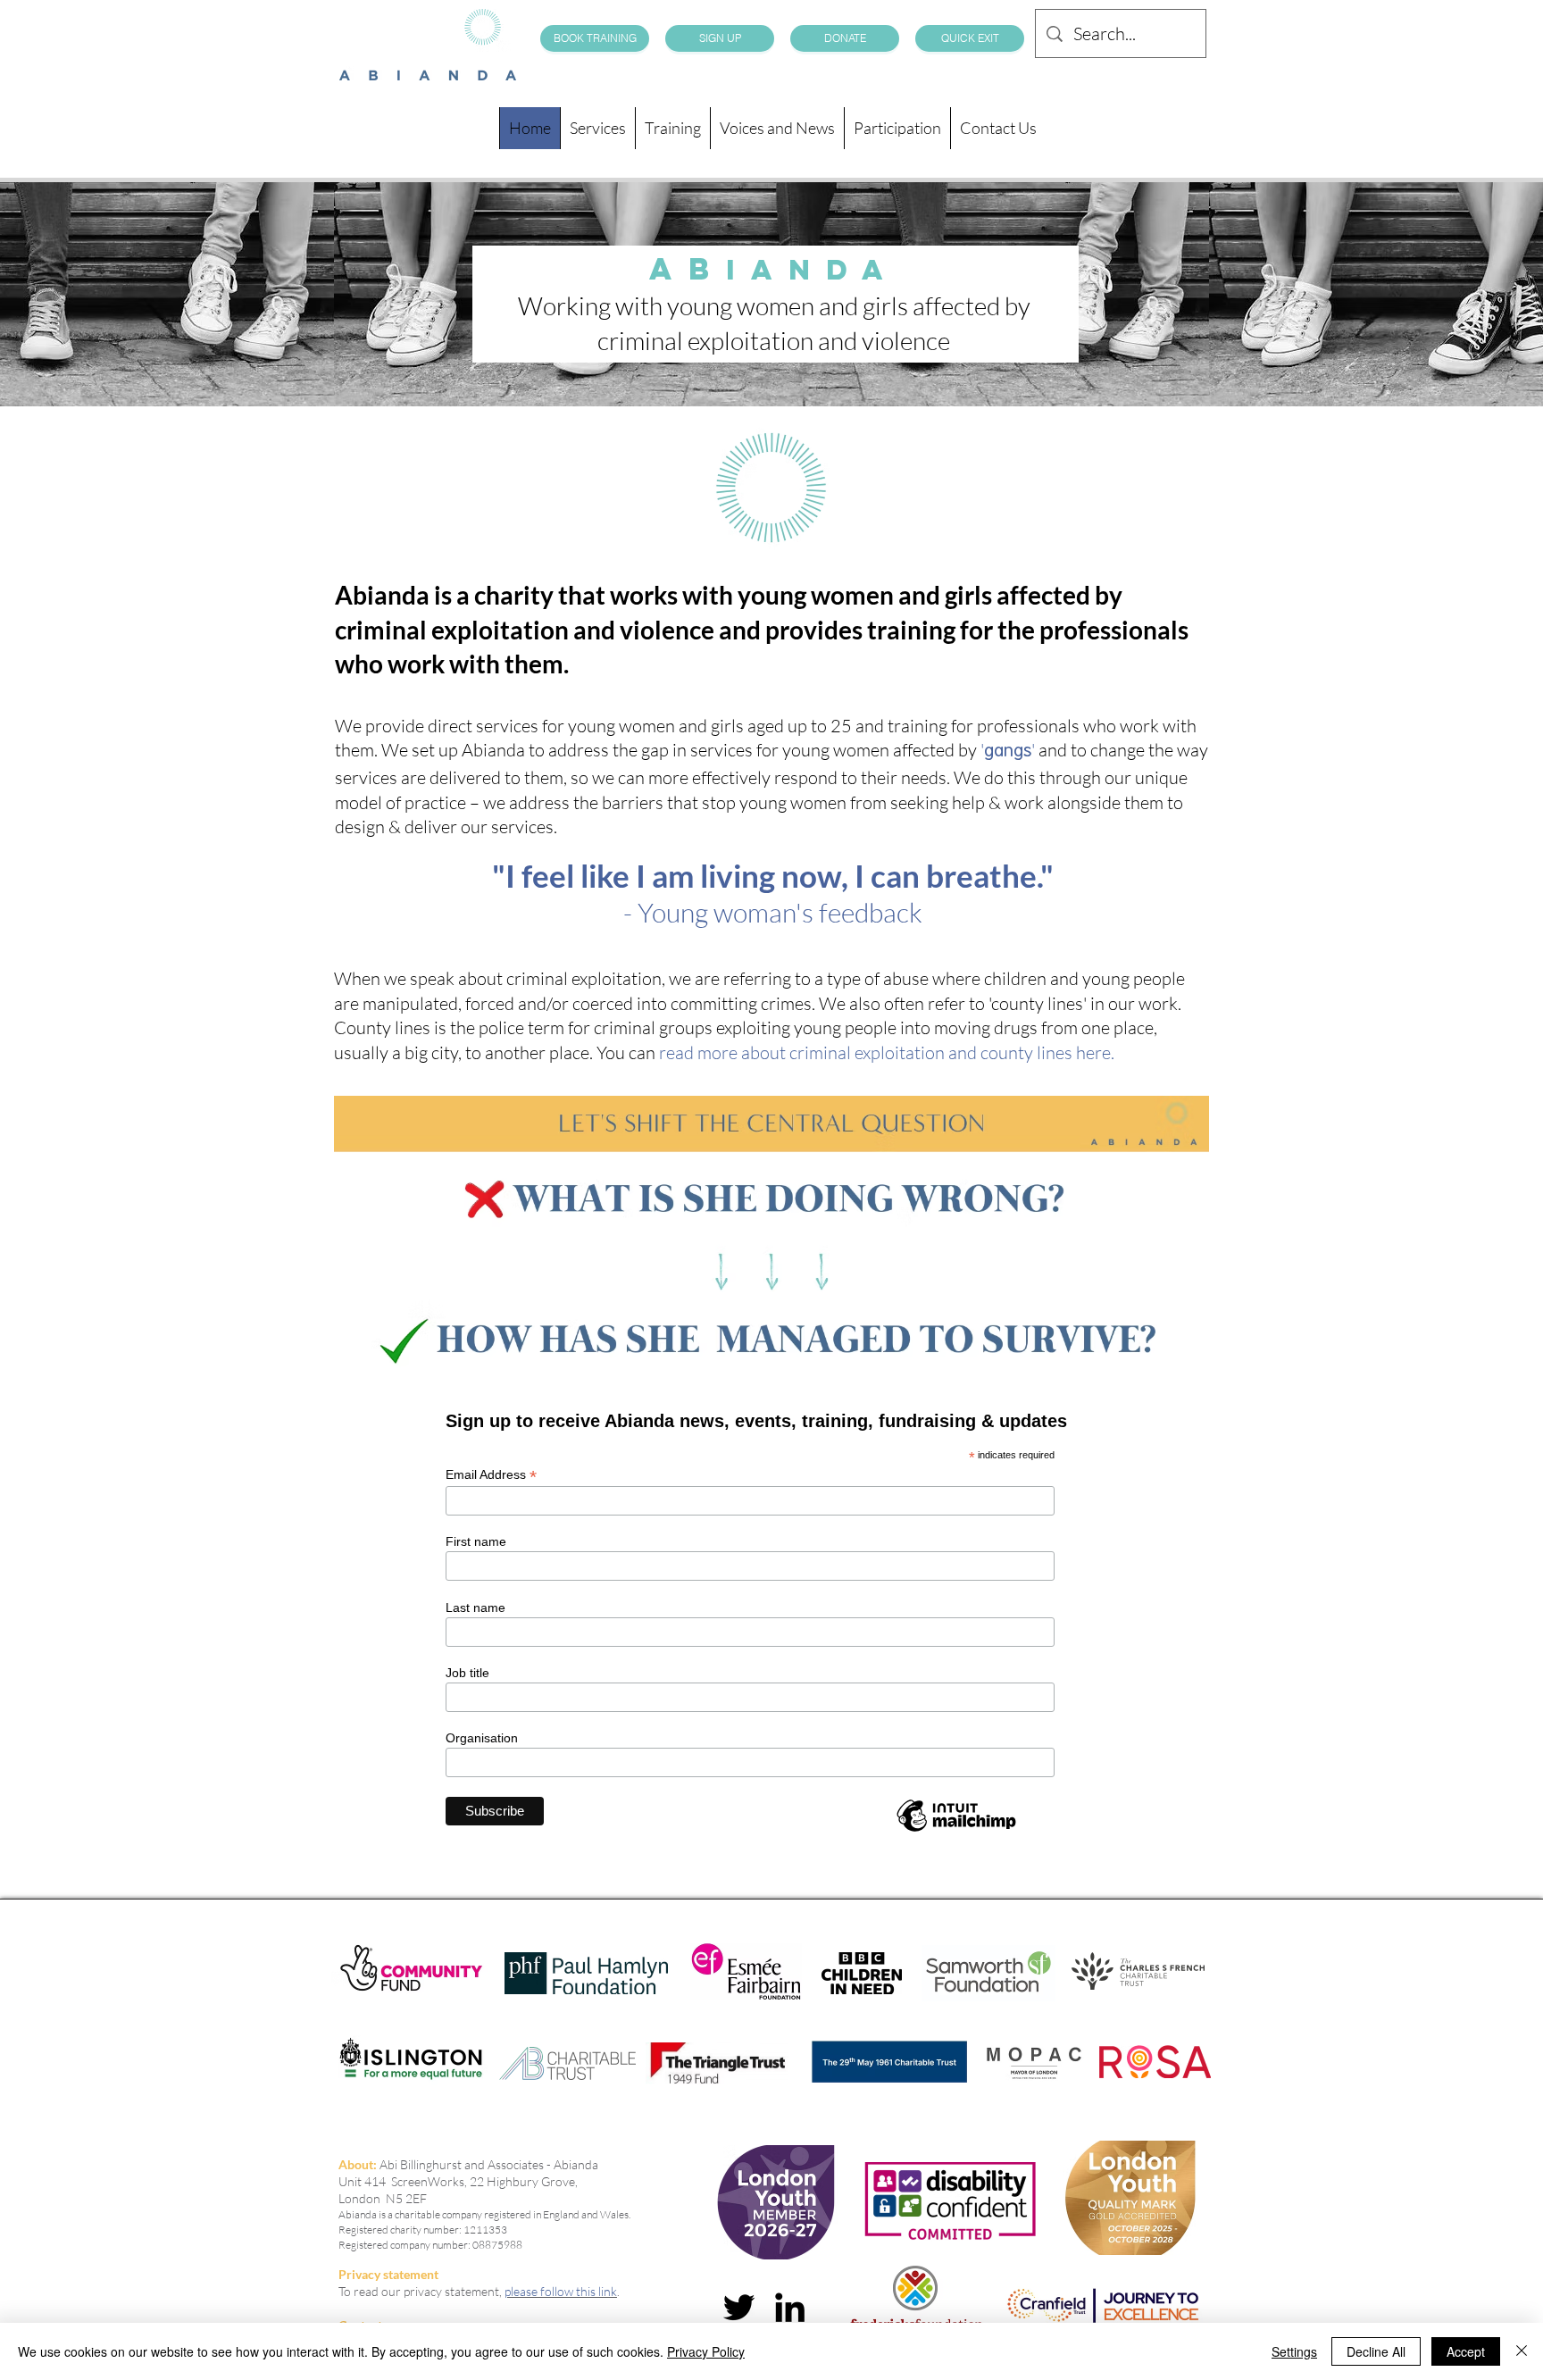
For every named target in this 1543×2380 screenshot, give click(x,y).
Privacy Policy (706, 2351)
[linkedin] (790, 2307)
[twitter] (739, 2307)
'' (1008, 750)
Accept (1466, 2351)
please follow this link (561, 2291)
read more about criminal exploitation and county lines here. (887, 1052)
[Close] (1522, 2351)
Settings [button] (1294, 2351)
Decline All (1376, 2351)
